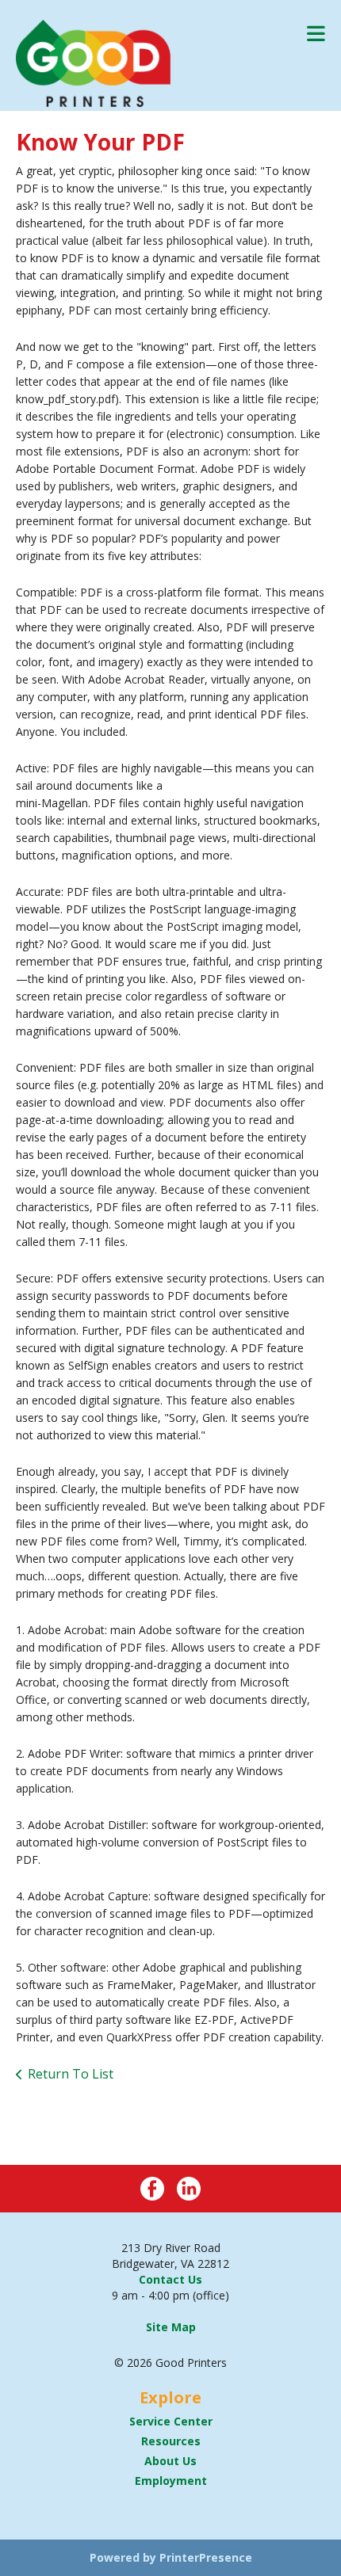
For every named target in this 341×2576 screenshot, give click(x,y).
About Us (170, 2461)
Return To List (71, 2074)
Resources (171, 2441)
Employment (171, 2481)
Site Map (171, 2327)
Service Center (171, 2421)
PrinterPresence (206, 2557)
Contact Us (170, 2279)
